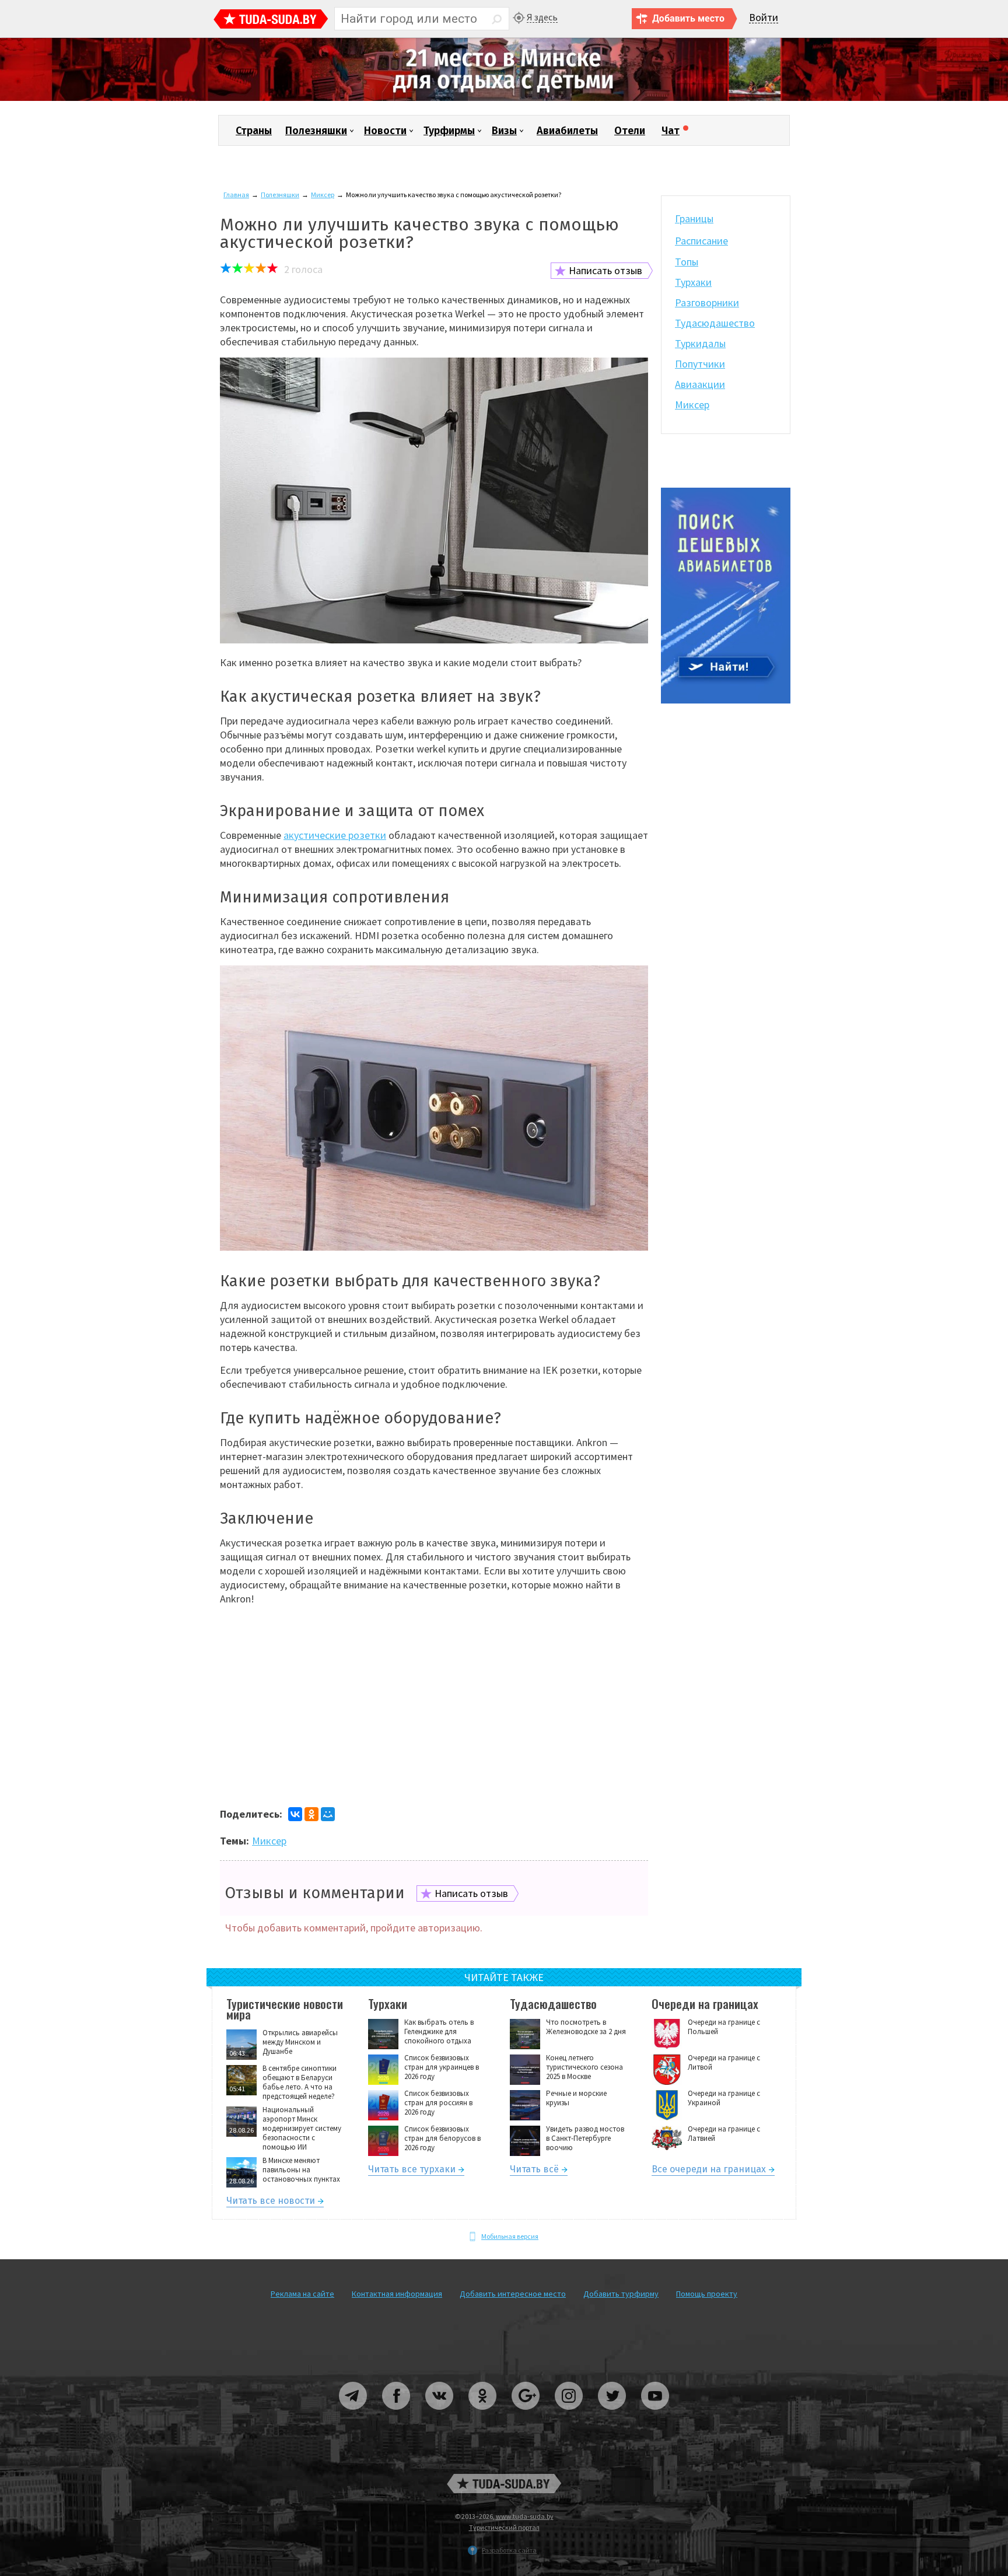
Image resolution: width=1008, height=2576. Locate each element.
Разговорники (707, 302)
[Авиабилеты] (726, 701)
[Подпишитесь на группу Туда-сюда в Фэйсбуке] (397, 2414)
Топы (687, 262)
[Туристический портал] (271, 20)
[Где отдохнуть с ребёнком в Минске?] (504, 98)
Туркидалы (700, 343)
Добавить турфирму (621, 2294)
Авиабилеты (567, 131)
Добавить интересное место (513, 2294)
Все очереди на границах (709, 2171)
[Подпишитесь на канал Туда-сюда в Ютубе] (655, 2414)
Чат (671, 131)
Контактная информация (397, 2294)
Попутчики (700, 364)
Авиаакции (700, 384)
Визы (504, 131)
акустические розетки (335, 835)
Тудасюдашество (715, 323)
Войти (764, 18)
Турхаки (693, 282)
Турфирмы (449, 131)
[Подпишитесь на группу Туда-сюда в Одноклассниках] (483, 2414)
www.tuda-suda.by (525, 2516)
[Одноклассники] (311, 1814)
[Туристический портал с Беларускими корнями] (504, 2484)
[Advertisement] (434, 1720)
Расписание (701, 241)
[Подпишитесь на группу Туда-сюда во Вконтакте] (440, 2414)
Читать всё (534, 2171)
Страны (254, 131)
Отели (630, 131)
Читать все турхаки (412, 2171)
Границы (694, 218)
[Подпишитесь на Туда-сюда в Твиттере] (612, 2414)
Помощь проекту (707, 2294)
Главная (236, 195)
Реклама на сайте (302, 2294)
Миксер (323, 195)
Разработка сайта (509, 2550)
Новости (385, 131)
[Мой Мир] (328, 1814)
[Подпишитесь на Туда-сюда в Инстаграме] (569, 2414)
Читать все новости (271, 2202)
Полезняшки (316, 131)
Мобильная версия (510, 2236)
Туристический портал (504, 2527)
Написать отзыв (605, 270)
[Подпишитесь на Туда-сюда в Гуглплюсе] (526, 2414)
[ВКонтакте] (295, 1814)
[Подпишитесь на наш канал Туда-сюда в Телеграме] (353, 2414)
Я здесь (542, 17)
